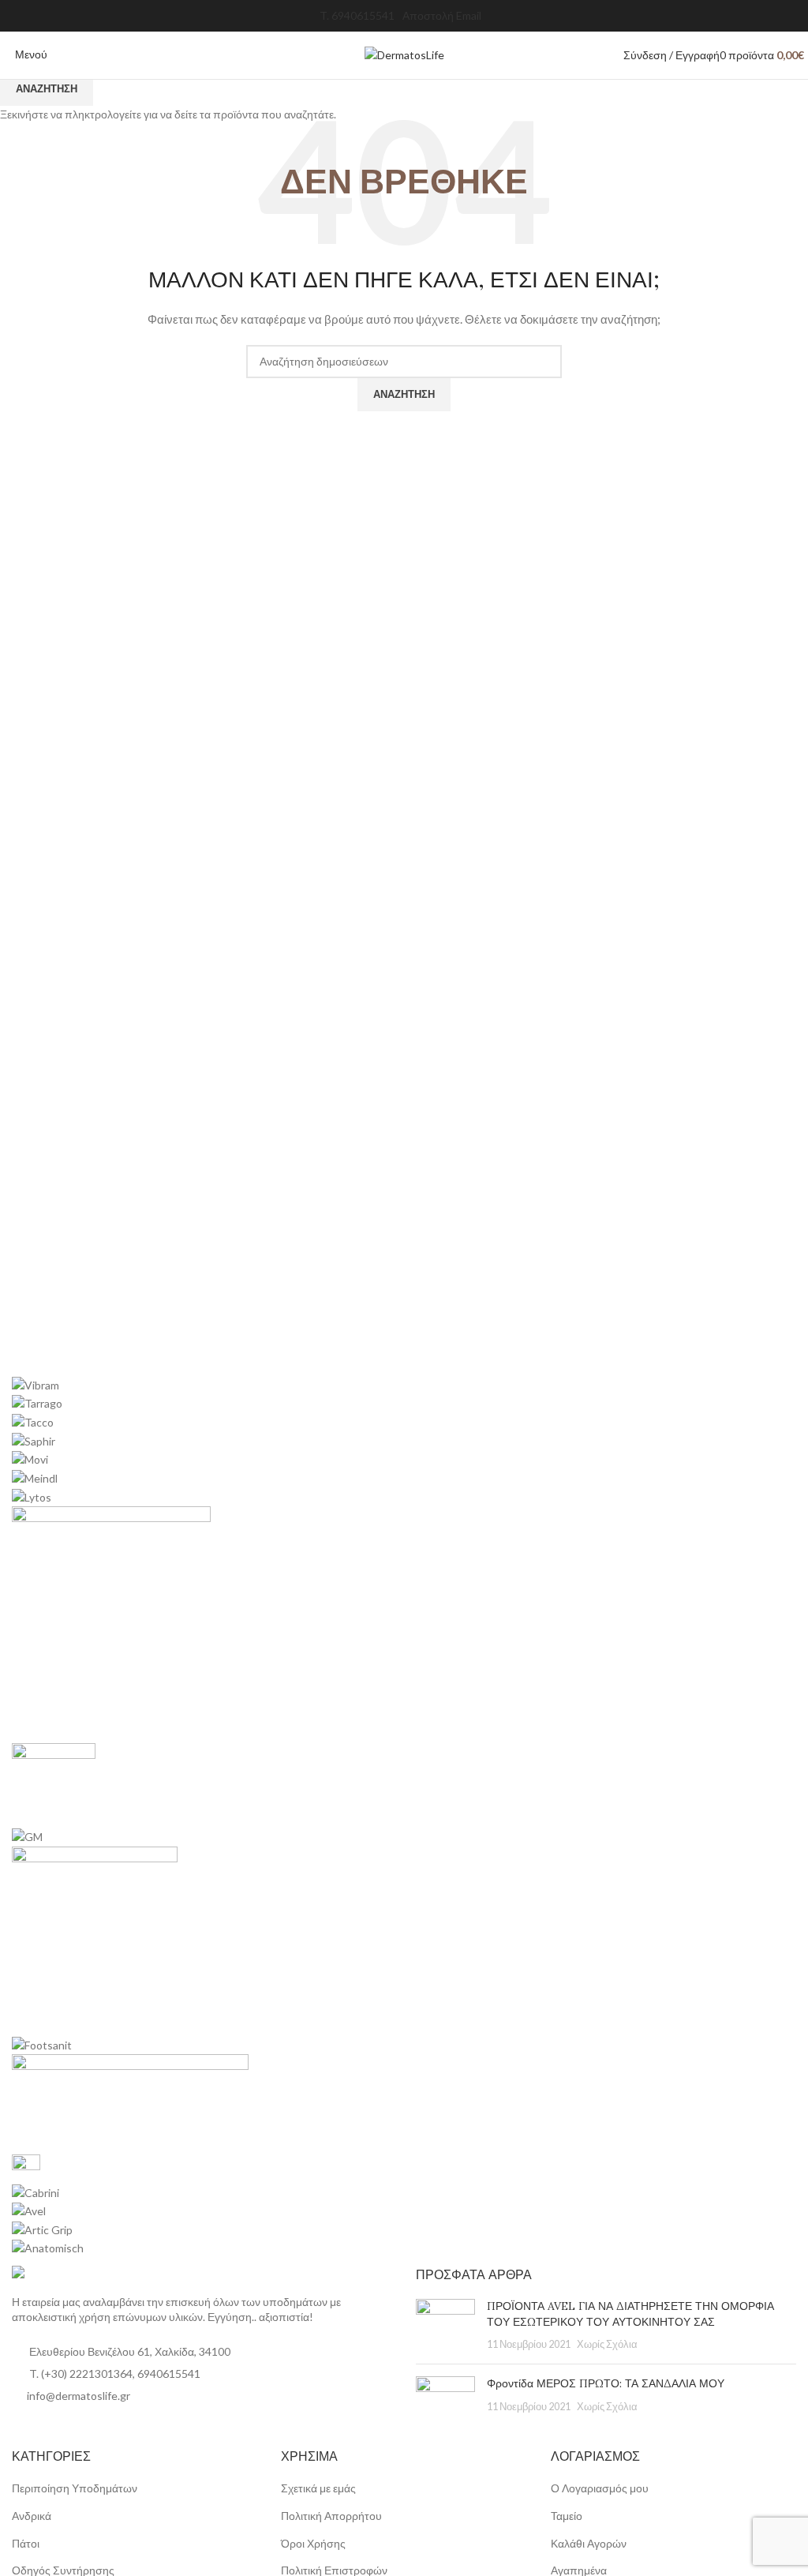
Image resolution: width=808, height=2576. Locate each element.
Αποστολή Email (442, 15)
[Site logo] (404, 54)
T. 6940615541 (357, 15)
